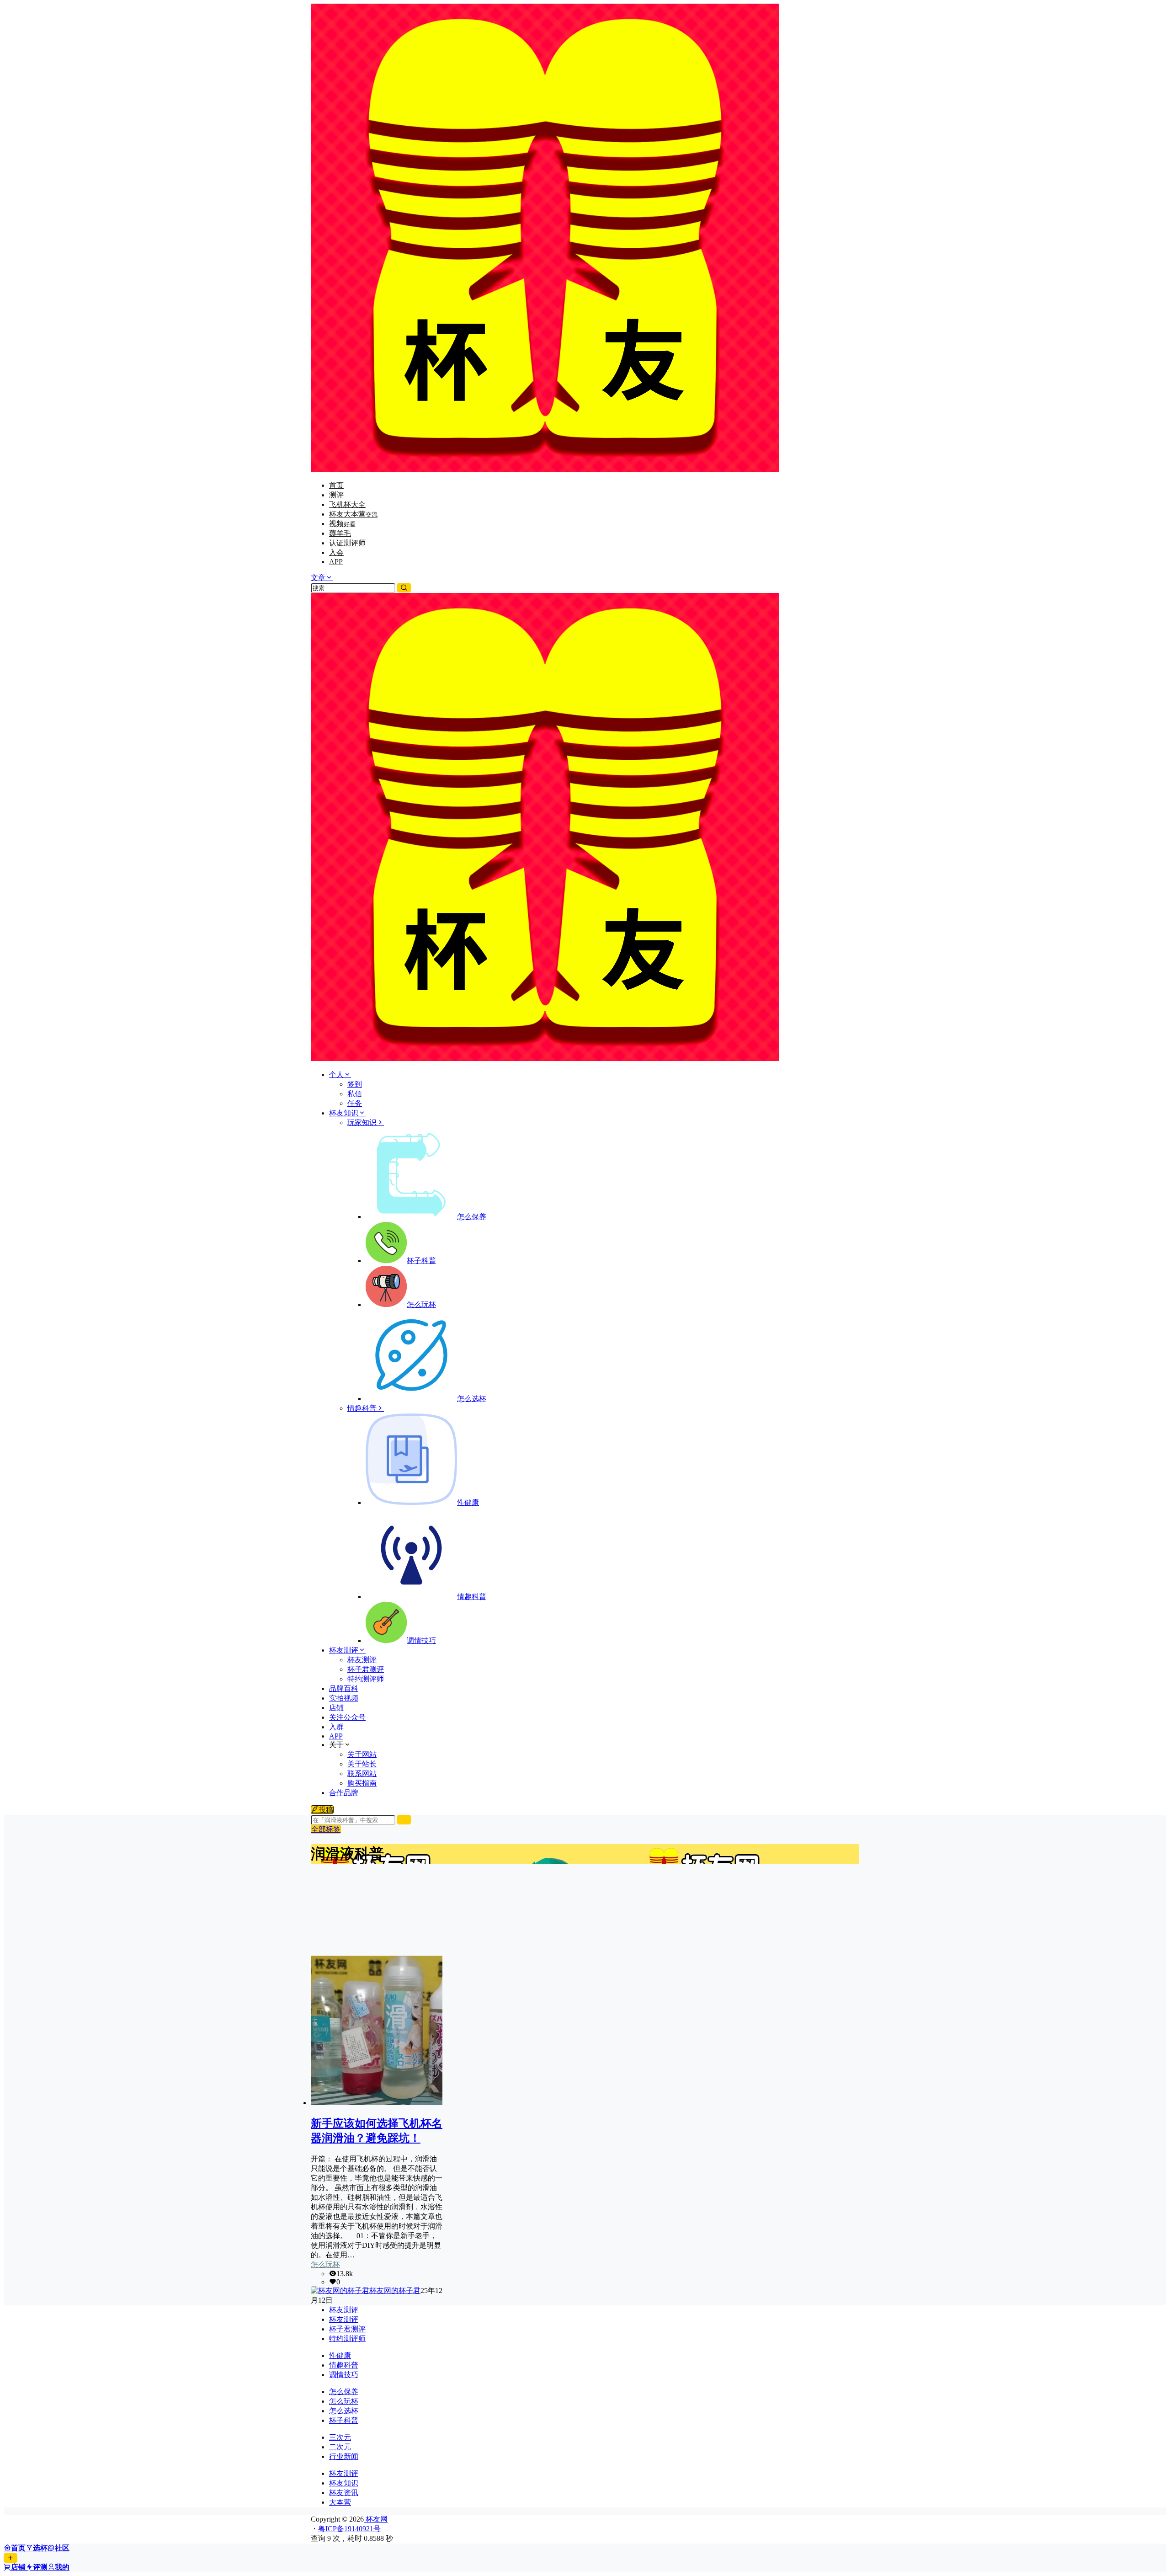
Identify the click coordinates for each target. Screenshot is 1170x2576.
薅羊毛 (340, 533)
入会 (336, 552)
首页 (336, 485)
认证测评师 (347, 543)
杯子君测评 (347, 2329)
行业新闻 (344, 2456)
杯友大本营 (353, 514)
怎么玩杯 (325, 2264)
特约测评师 (347, 2339)
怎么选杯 (344, 2411)
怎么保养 (344, 2392)
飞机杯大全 (347, 504)
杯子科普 (344, 2420)
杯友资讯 (344, 2493)
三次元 (340, 2437)
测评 (336, 495)
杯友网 (376, 2519)
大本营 (340, 2502)
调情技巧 (344, 2375)
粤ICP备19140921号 (349, 2529)
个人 (336, 1075)
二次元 (340, 2447)
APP (336, 562)
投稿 (326, 1810)
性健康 (340, 2355)
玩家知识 (362, 1123)
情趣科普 (362, 1408)
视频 (342, 524)
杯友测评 (344, 1650)
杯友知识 (344, 1113)
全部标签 (326, 1829)
